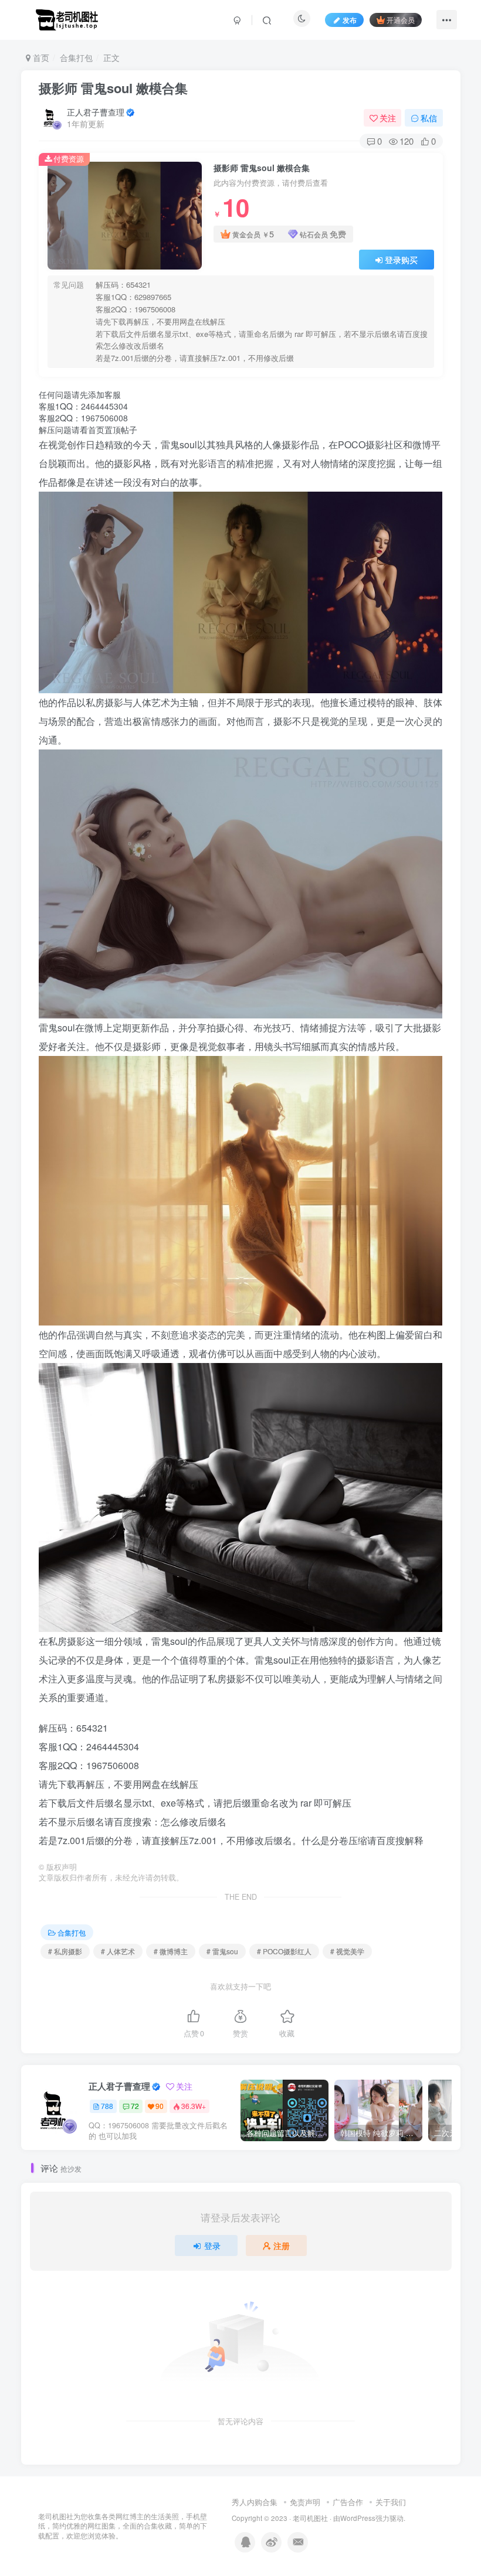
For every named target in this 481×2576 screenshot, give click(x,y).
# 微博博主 (171, 1951)
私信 (429, 118)
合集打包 (76, 57)
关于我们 (391, 2502)
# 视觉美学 (347, 1951)
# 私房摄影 (65, 1951)
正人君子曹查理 (96, 112)
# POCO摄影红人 (284, 1951)
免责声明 (305, 2502)
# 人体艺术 (118, 1951)
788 (107, 2106)
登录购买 (401, 260)
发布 (350, 20)
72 (135, 2106)
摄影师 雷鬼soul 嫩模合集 (113, 88)
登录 (212, 2246)
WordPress (358, 2518)
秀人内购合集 (255, 2502)
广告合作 (348, 2502)
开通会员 (401, 20)
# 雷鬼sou (222, 1951)
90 (160, 2106)
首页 (40, 57)
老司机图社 (310, 2518)
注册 (282, 2246)
